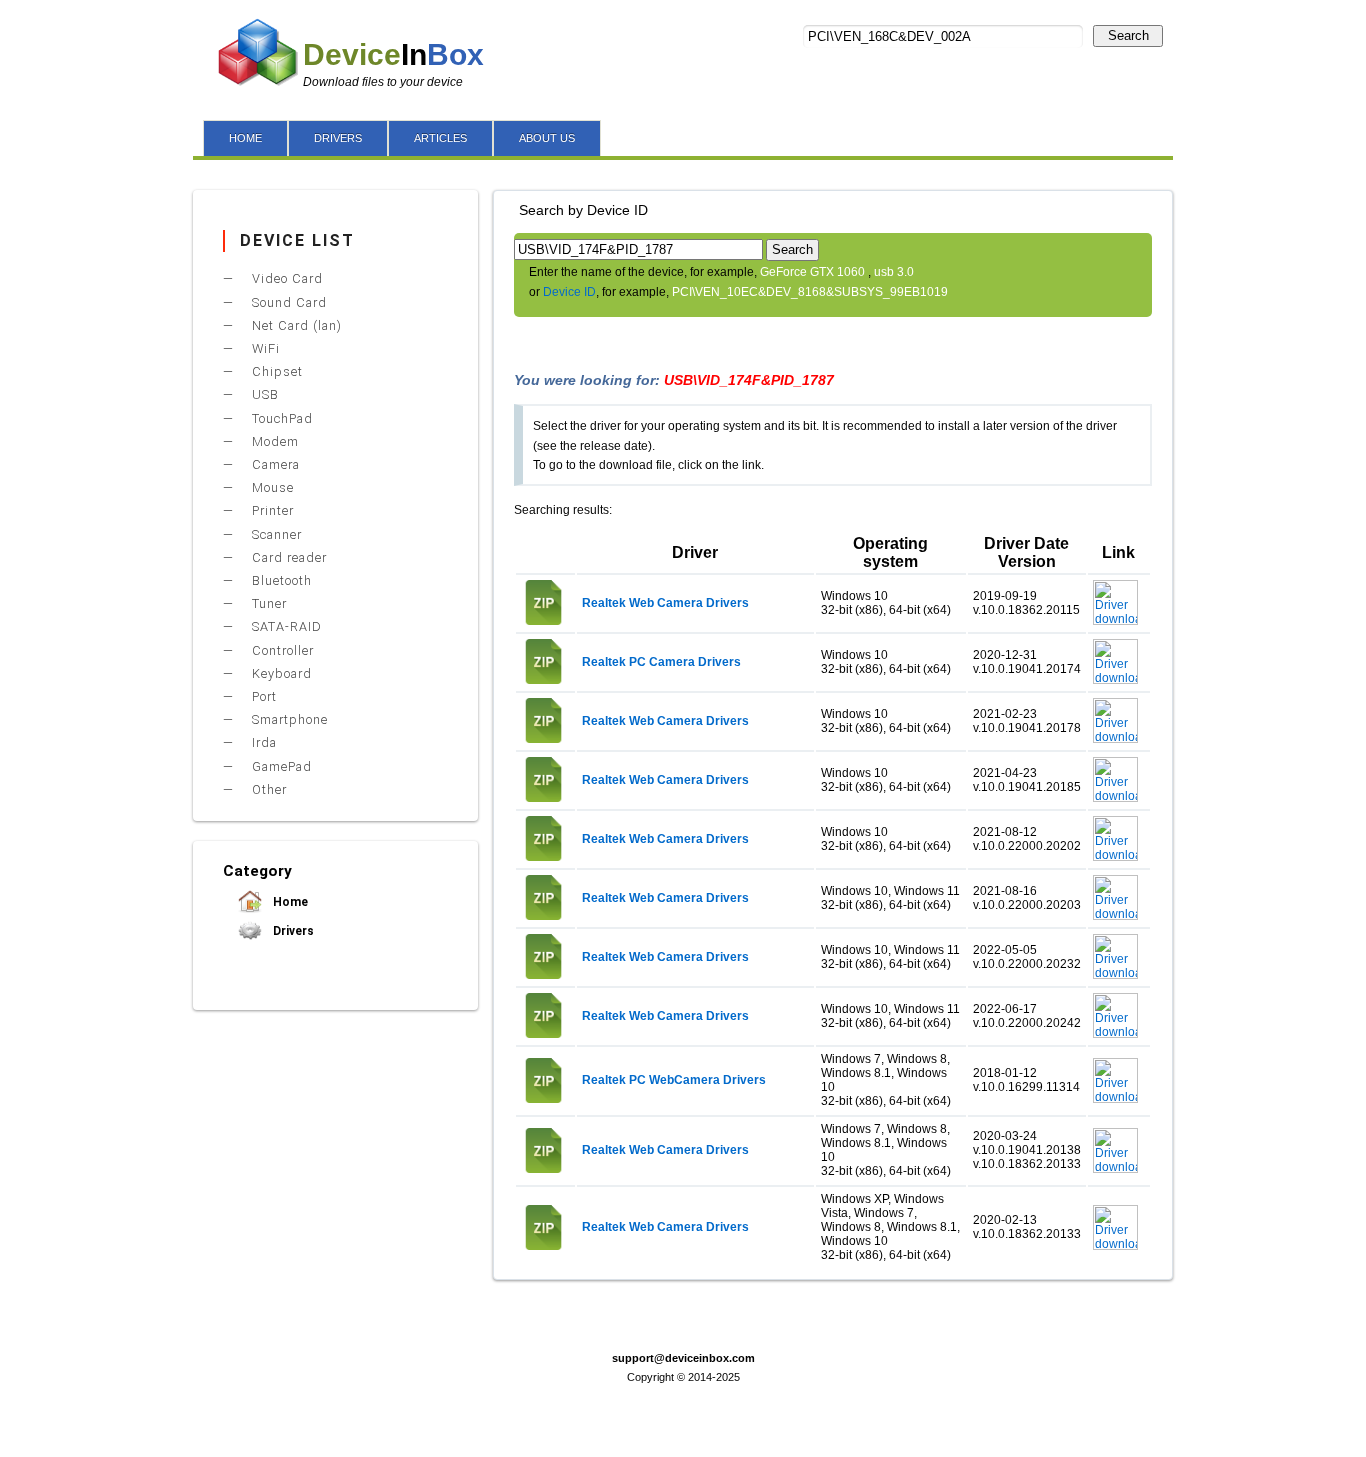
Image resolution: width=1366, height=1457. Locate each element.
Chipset (275, 371)
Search (1128, 35)
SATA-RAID (285, 626)
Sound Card (287, 302)
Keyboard (280, 673)
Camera (274, 464)
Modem (273, 441)
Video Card (285, 278)
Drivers (292, 931)
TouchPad (280, 418)
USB (263, 394)
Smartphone (288, 719)
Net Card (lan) (295, 325)
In (393, 54)
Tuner (267, 603)
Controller (281, 650)
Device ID (569, 292)
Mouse (271, 487)
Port (262, 696)
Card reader (287, 557)
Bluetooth (280, 580)
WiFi (264, 348)
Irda (262, 742)
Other (267, 789)
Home (289, 902)
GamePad (280, 766)
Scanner (275, 534)
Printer (271, 510)
